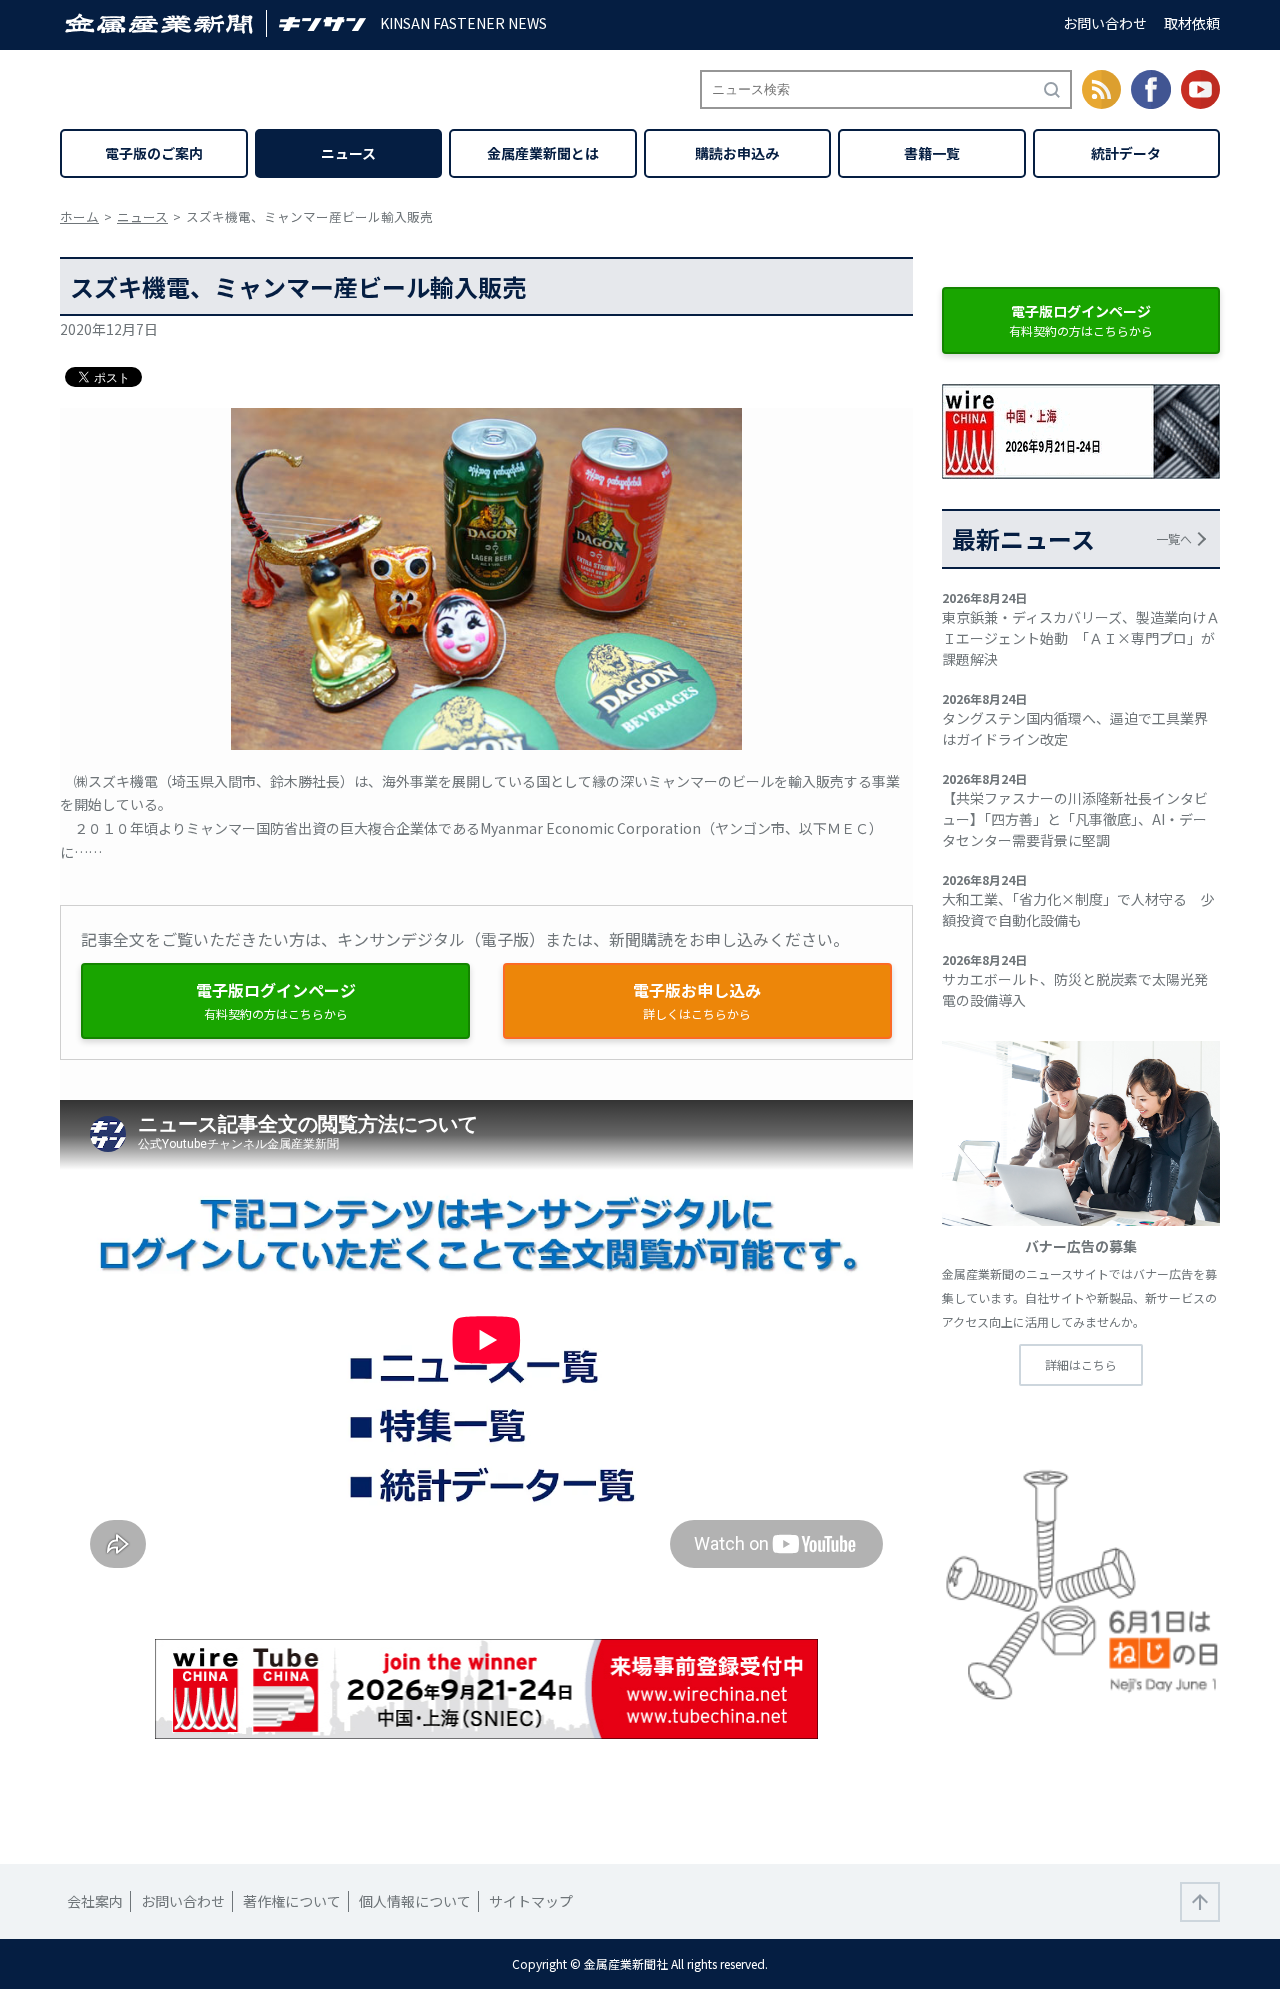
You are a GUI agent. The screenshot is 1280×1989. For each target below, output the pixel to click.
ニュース (348, 153)
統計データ (1126, 153)
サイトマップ (531, 1901)
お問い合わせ (1105, 23)
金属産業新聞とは (543, 153)
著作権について (292, 1901)
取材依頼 (1192, 23)
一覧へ (1174, 538)
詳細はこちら (1081, 1364)
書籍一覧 (932, 153)
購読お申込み (737, 153)
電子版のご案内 (154, 153)
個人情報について (415, 1901)
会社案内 (95, 1901)
